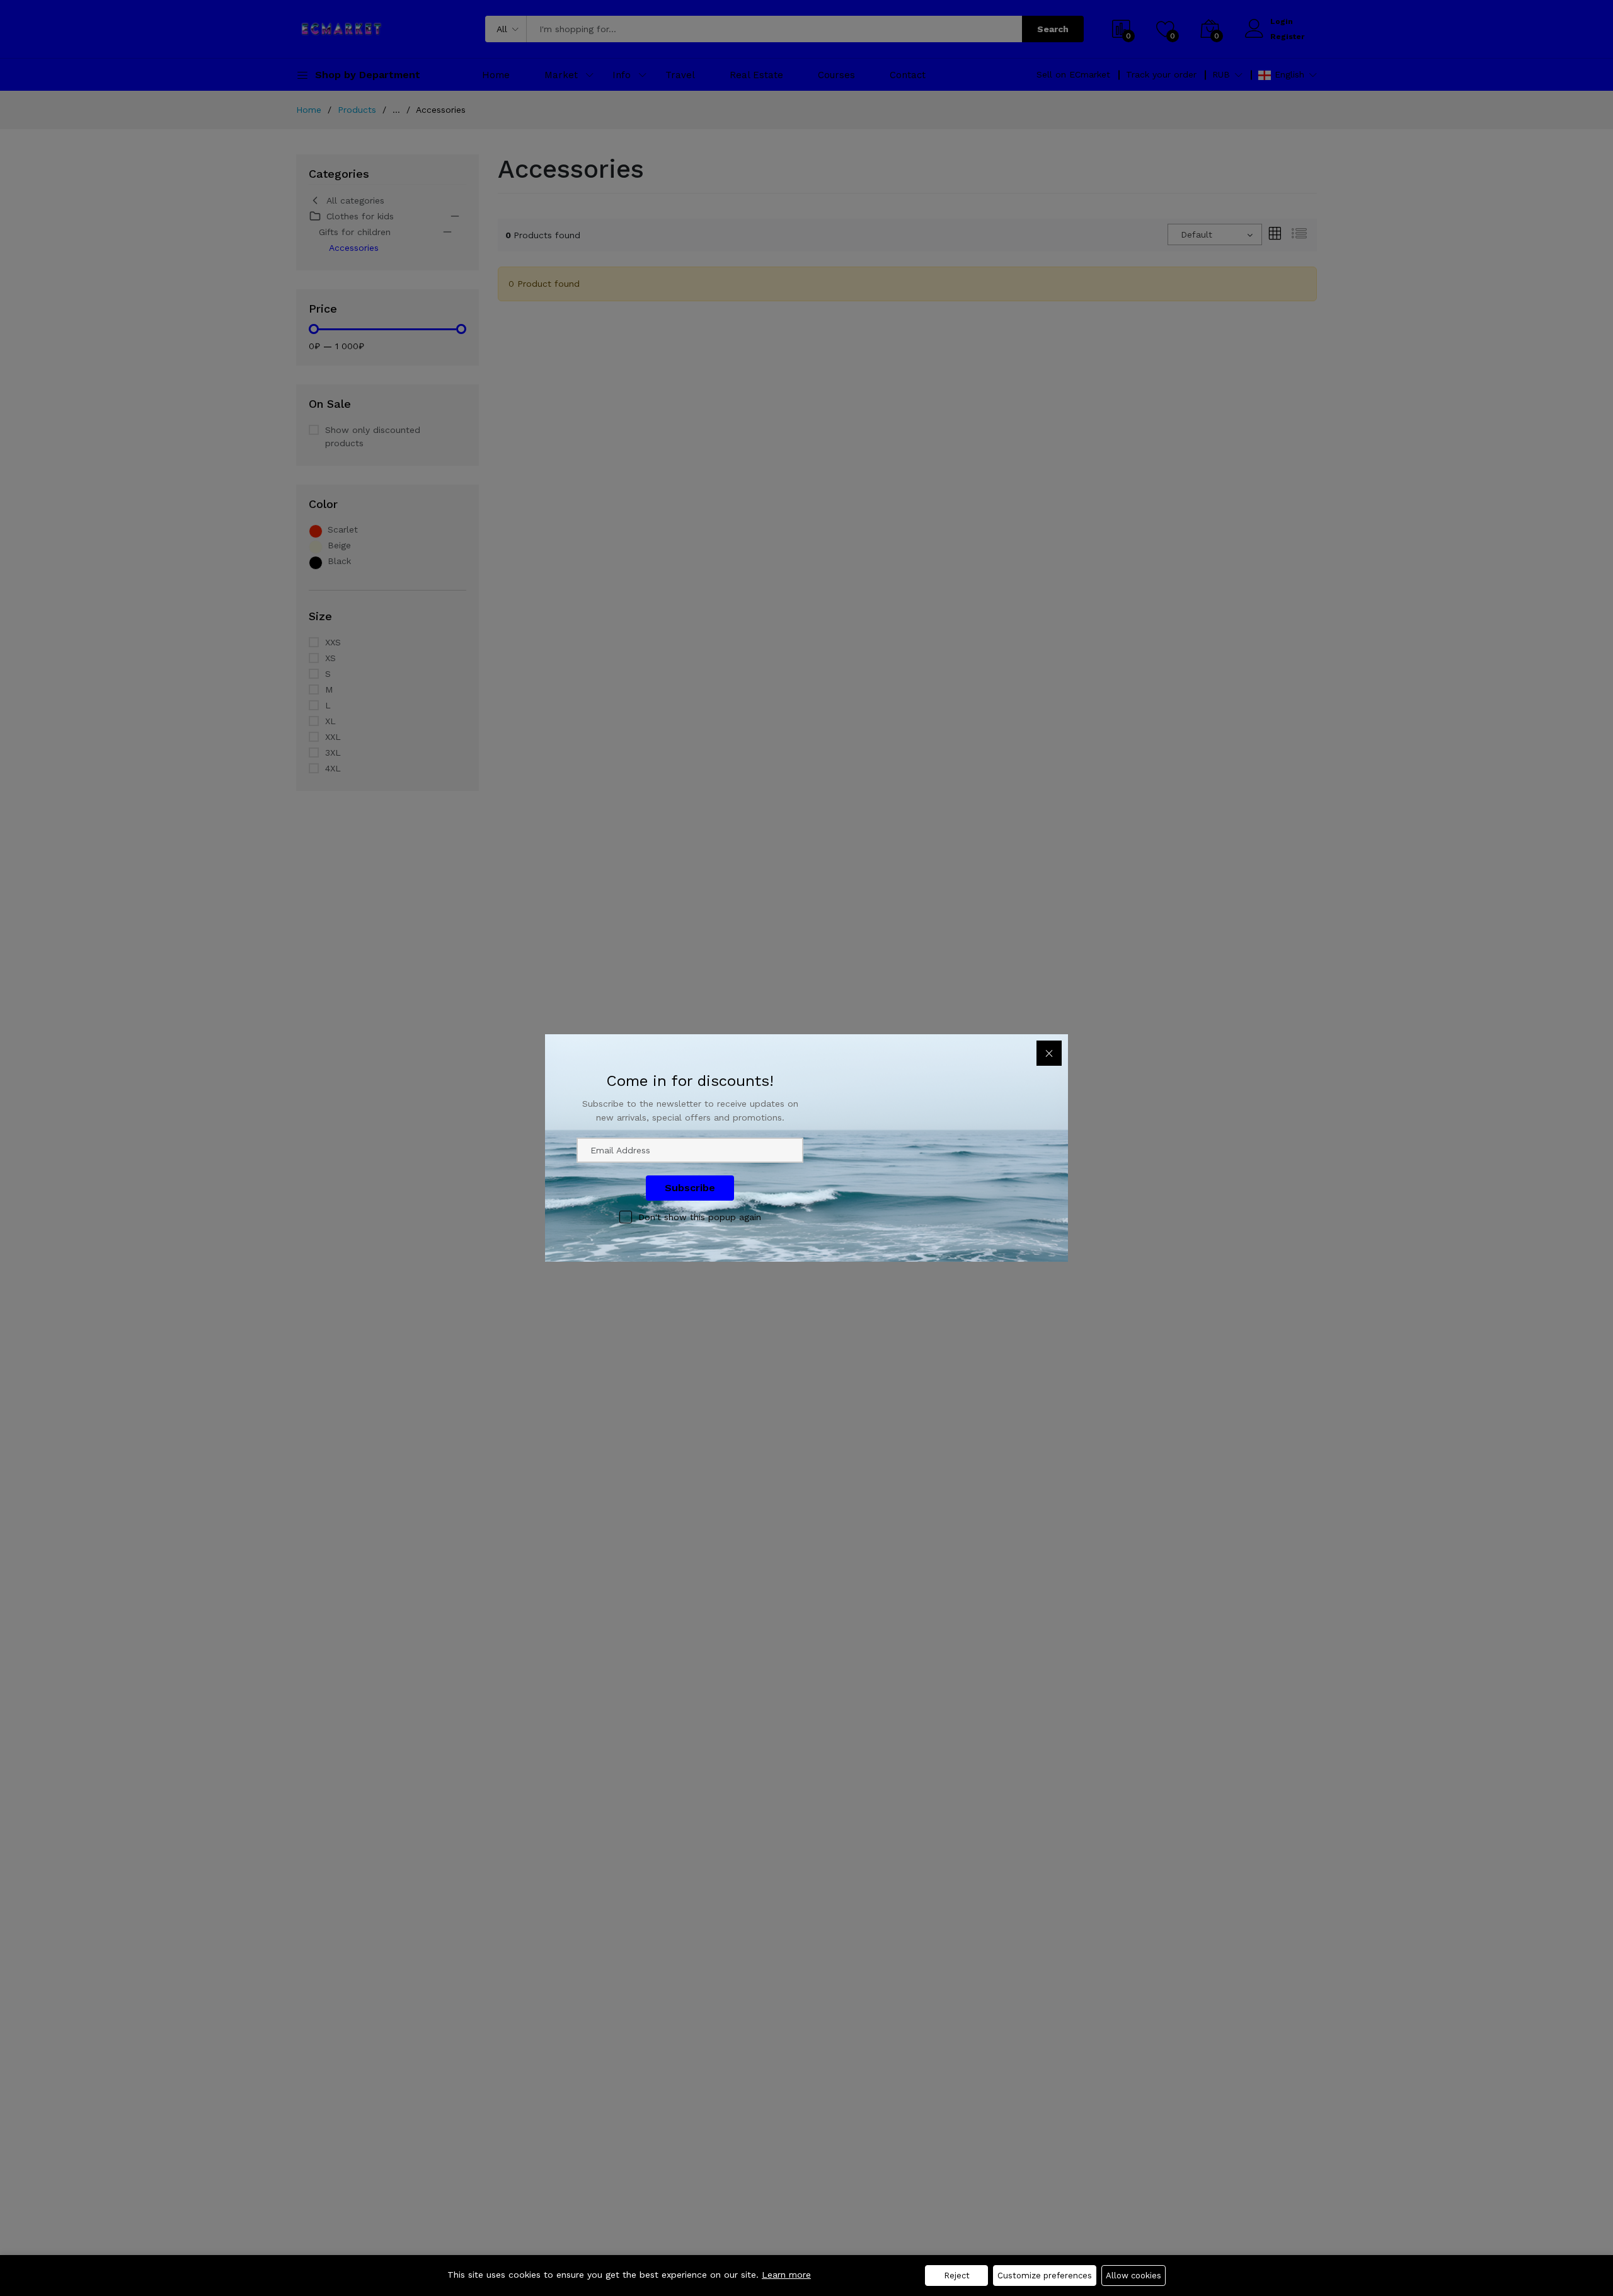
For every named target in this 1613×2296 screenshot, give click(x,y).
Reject (957, 2276)
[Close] (1049, 1053)
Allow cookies (1134, 2276)
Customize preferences (1045, 2276)
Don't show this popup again (700, 1217)
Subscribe (690, 1188)
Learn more (786, 2275)
